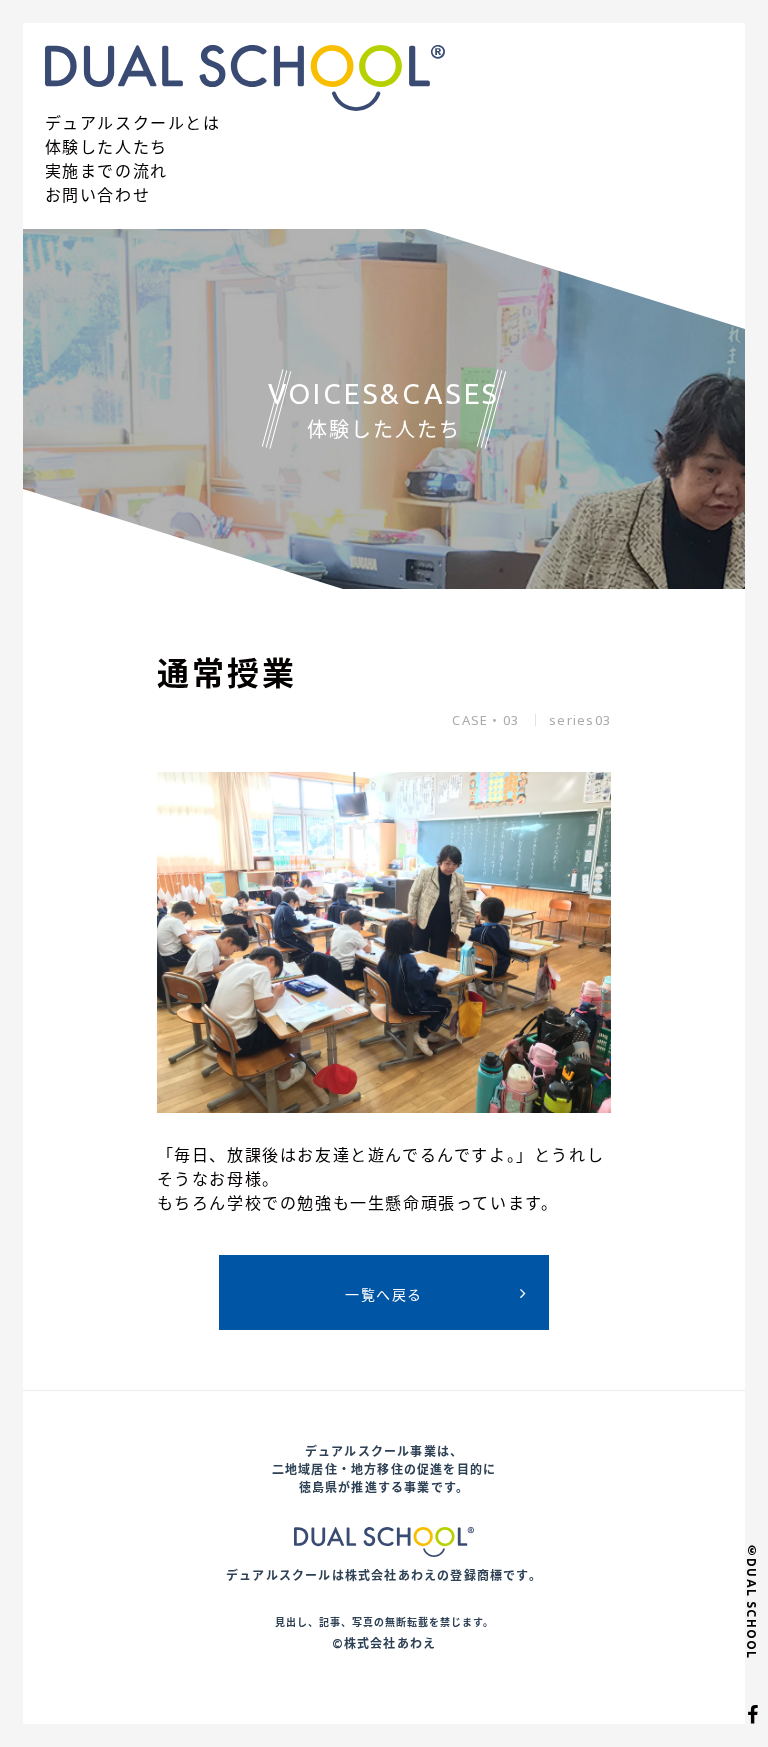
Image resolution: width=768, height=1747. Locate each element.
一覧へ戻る (383, 1294)
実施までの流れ (106, 171)
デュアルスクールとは (133, 123)
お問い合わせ (98, 195)
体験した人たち (106, 147)
